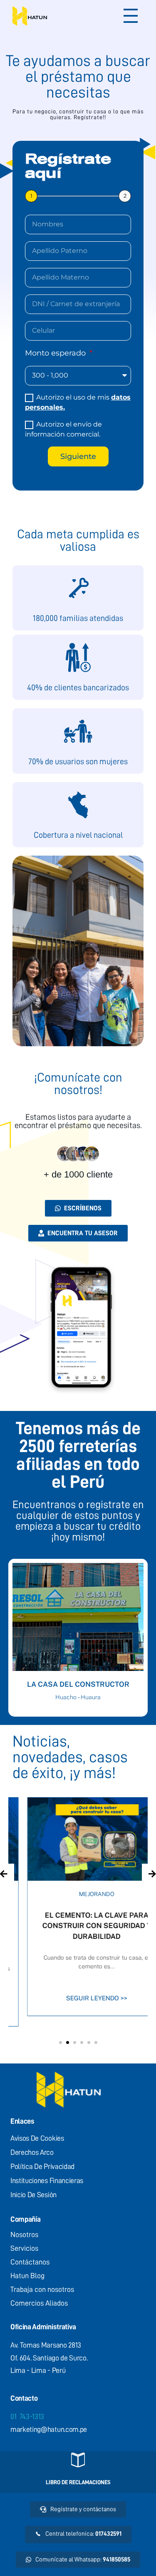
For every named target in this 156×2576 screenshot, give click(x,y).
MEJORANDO (78, 1894)
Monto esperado (56, 353)
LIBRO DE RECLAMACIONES (78, 2482)
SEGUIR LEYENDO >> (78, 1998)
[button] (61, 2042)
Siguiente (78, 456)
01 (27, 2417)
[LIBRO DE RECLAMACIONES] (78, 2460)
